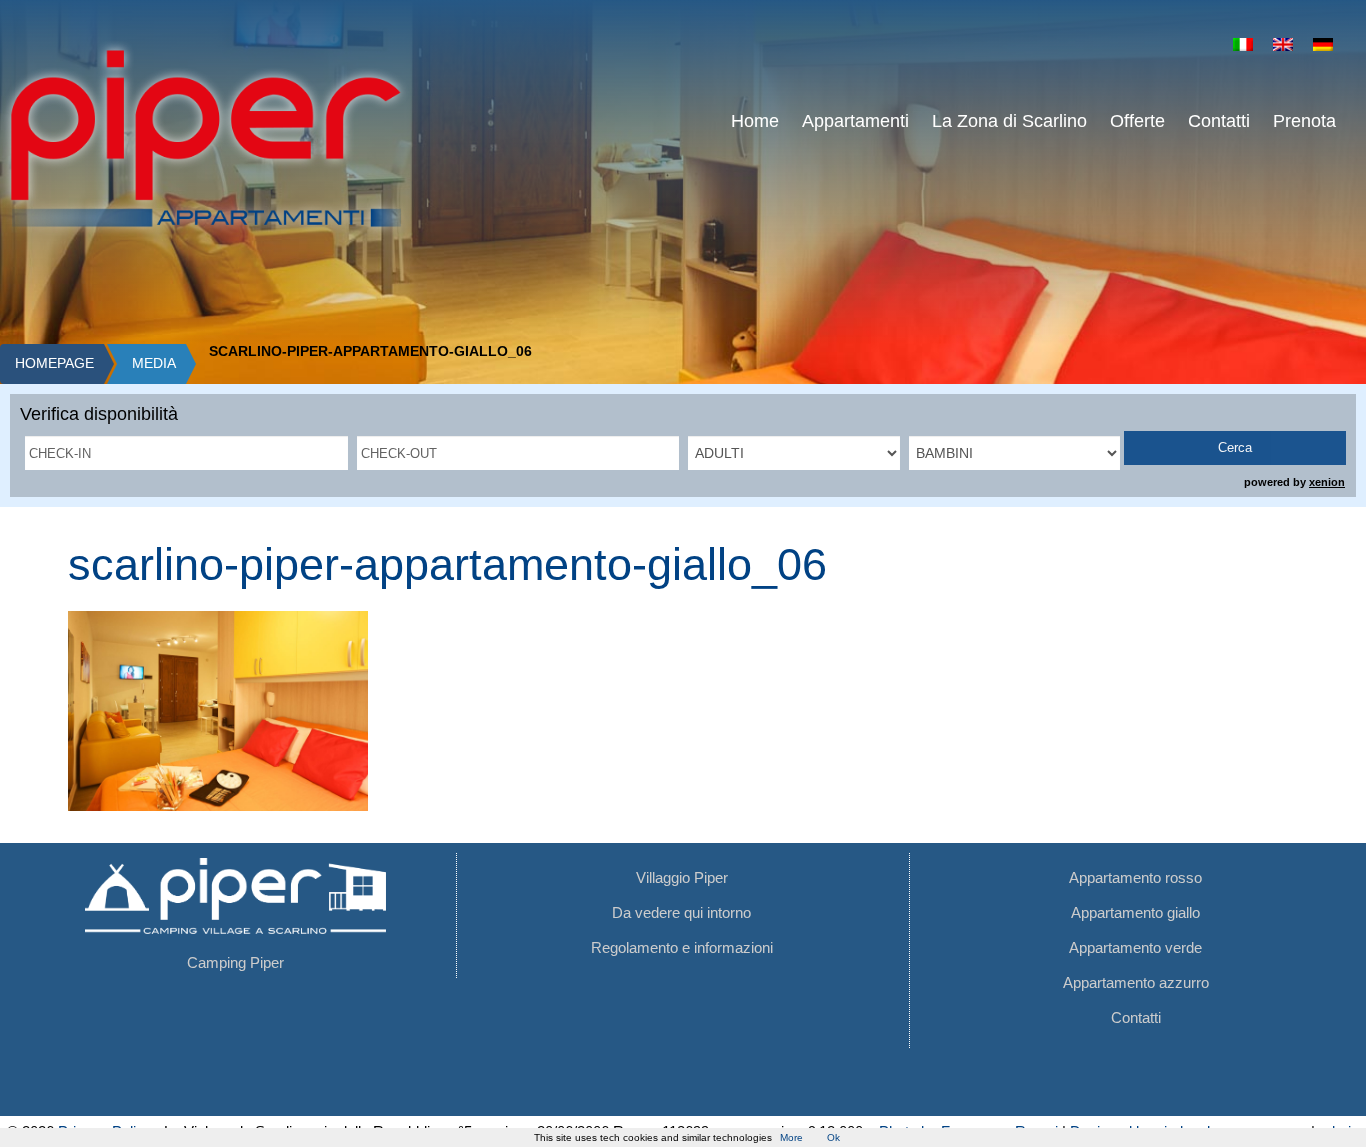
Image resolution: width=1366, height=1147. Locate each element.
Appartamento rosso (1135, 877)
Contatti (1219, 121)
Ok (833, 1137)
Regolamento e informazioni (682, 947)
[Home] (205, 137)
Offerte (1137, 121)
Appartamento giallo (1135, 912)
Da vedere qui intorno (681, 912)
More (791, 1137)
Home (755, 121)
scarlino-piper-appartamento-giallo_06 (447, 564)
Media (154, 363)
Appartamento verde (1135, 947)
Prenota (1304, 121)
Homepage (54, 363)
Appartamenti (855, 121)
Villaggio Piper (682, 877)
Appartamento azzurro (1136, 982)
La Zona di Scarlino (1009, 121)
